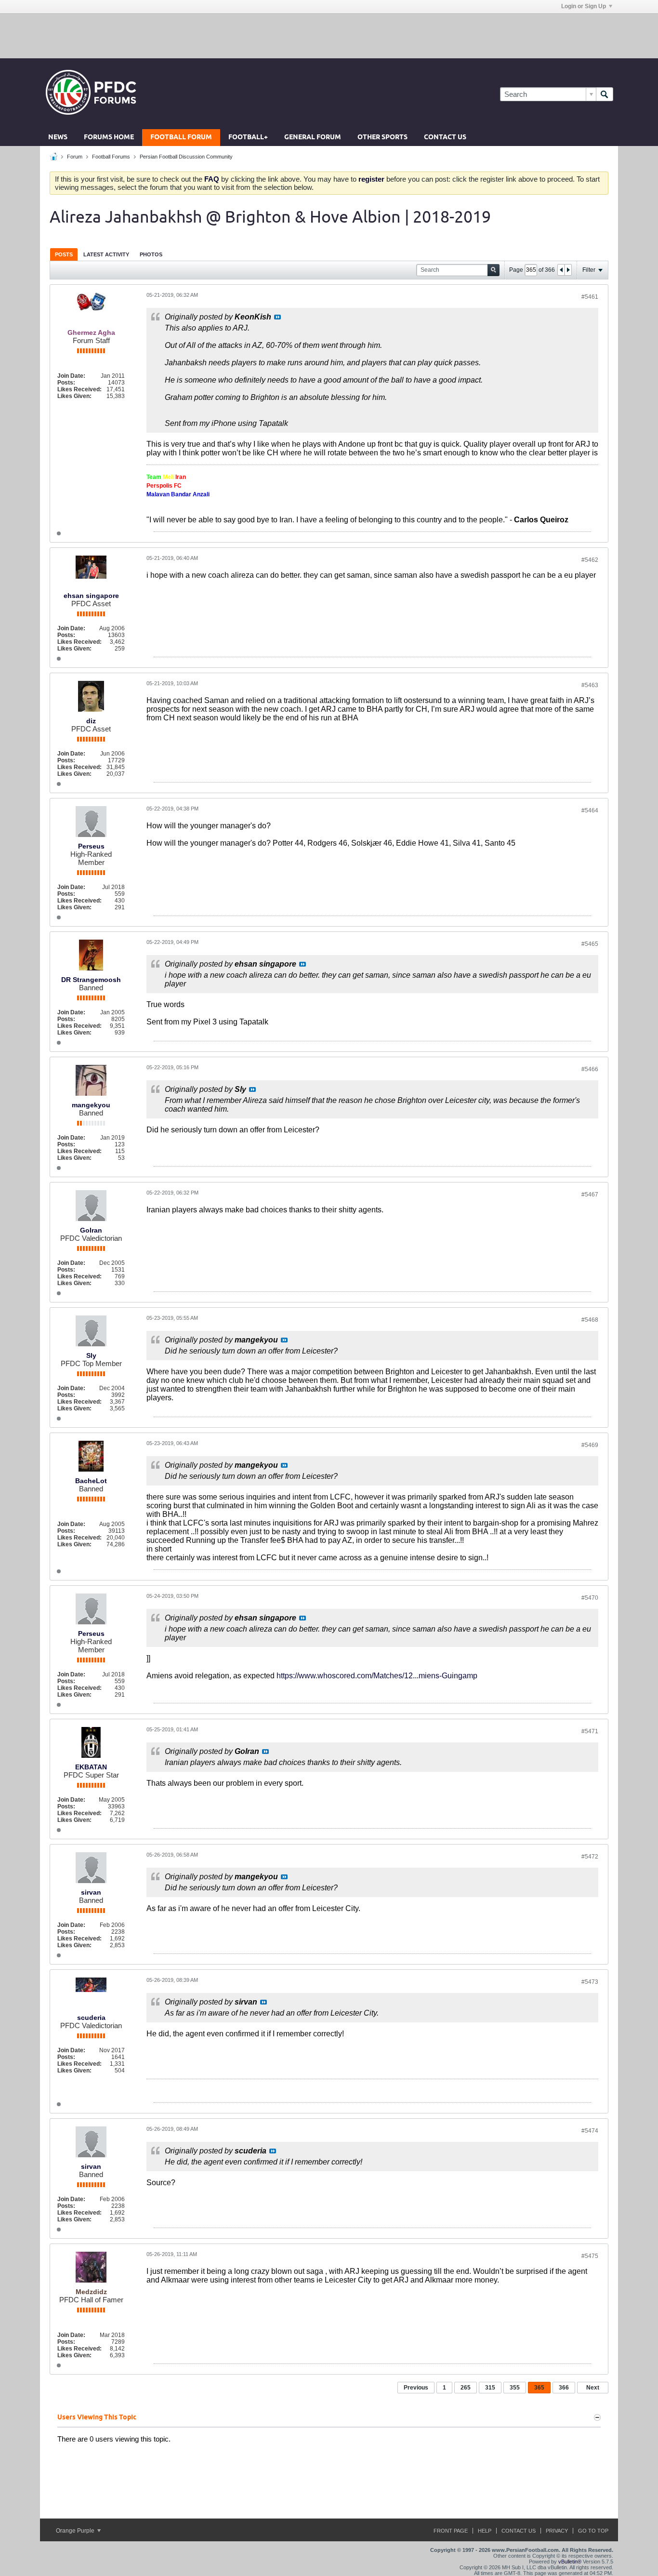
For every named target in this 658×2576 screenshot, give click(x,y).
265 (466, 2388)
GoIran (91, 1230)
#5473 (590, 1982)
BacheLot (91, 1481)
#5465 (590, 944)
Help (485, 2531)
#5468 (590, 1320)
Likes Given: (74, 396)
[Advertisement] (329, 35)
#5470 (590, 1598)
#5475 (590, 2256)
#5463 (590, 685)
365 (539, 2388)
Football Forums (111, 157)
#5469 (590, 1445)
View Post (277, 317)
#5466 (590, 1069)
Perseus (91, 846)
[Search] (605, 94)
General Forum (313, 138)
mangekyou (91, 1105)
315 (490, 2388)
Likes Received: (79, 389)
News (58, 138)
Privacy (557, 2531)
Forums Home (109, 138)
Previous (416, 2388)
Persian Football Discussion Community (186, 157)
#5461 (590, 297)
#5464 (590, 810)
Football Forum (181, 138)
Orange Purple (76, 2531)
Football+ (248, 138)
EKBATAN (91, 1767)
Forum (75, 157)
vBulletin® (570, 2562)
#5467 (590, 1195)
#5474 (590, 2131)
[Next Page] (568, 270)
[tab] (64, 254)
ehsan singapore (91, 596)
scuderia (91, 2018)
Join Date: (71, 376)
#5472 (590, 1857)
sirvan (91, 1892)
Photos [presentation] (151, 254)
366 (564, 2388)
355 (515, 2388)
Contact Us (445, 138)
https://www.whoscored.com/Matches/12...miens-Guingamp (377, 1676)
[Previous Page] (561, 270)
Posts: (66, 383)
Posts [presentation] (64, 254)
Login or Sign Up (584, 6)
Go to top (593, 2531)
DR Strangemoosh (91, 980)
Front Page (451, 2531)
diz (91, 721)
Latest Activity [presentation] (106, 254)
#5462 (590, 560)
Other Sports (382, 138)
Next (593, 2388)
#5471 (590, 1731)
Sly (91, 1355)
